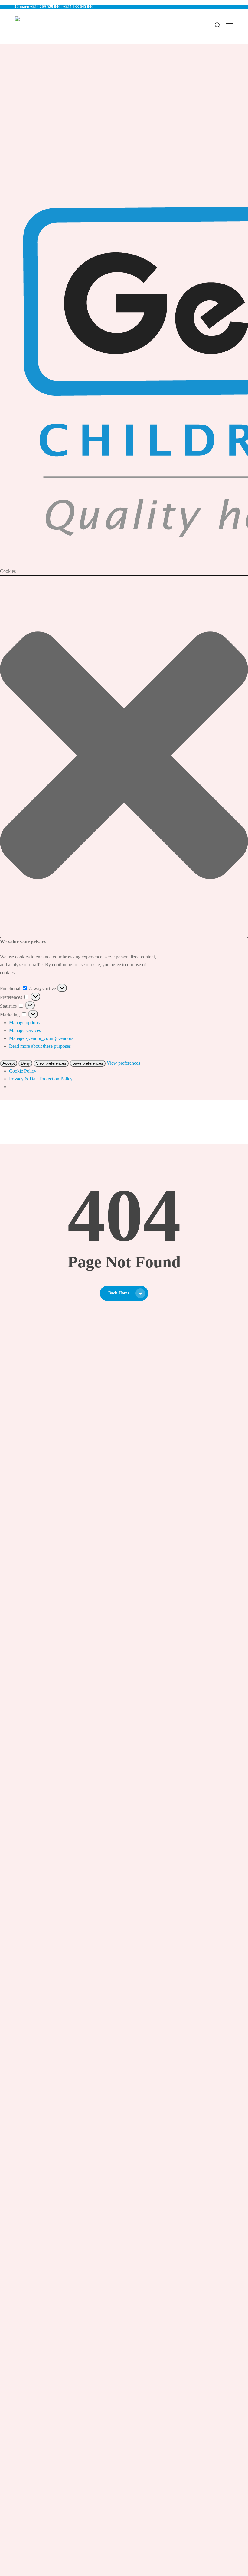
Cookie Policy (23, 1071)
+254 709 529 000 (45, 6)
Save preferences (88, 1063)
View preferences (51, 1063)
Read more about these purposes (40, 1046)
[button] (124, 757)
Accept (9, 1063)
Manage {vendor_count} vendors (41, 1038)
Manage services (25, 1030)
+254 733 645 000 (78, 6)
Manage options (24, 1023)
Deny (25, 1063)
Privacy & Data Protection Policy (41, 1079)
